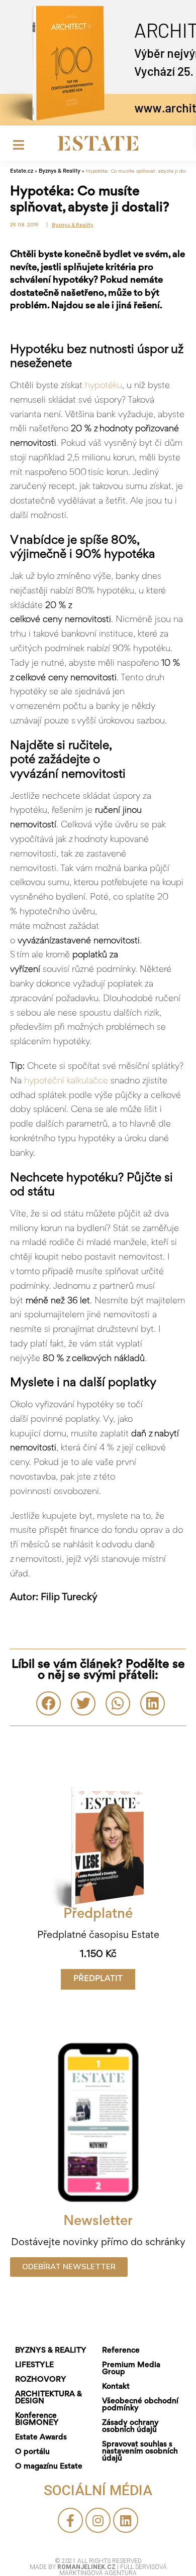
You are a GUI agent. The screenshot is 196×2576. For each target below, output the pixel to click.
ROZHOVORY (41, 2380)
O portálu (32, 2452)
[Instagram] (98, 2520)
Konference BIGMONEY (37, 2419)
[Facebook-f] (70, 2520)
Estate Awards (41, 2437)
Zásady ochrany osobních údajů (130, 2426)
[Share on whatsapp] (118, 1703)
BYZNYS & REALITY (51, 2351)
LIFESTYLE (34, 2365)
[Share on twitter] (83, 1703)
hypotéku (104, 386)
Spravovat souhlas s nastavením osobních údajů (140, 2451)
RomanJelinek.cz (87, 2567)
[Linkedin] (126, 2520)
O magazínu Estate (49, 2467)
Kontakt (116, 2387)
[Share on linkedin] (153, 1703)
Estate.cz (22, 171)
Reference (121, 2351)
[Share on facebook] (48, 1703)
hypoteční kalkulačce (66, 1081)
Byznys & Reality (60, 171)
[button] (98, 1979)
